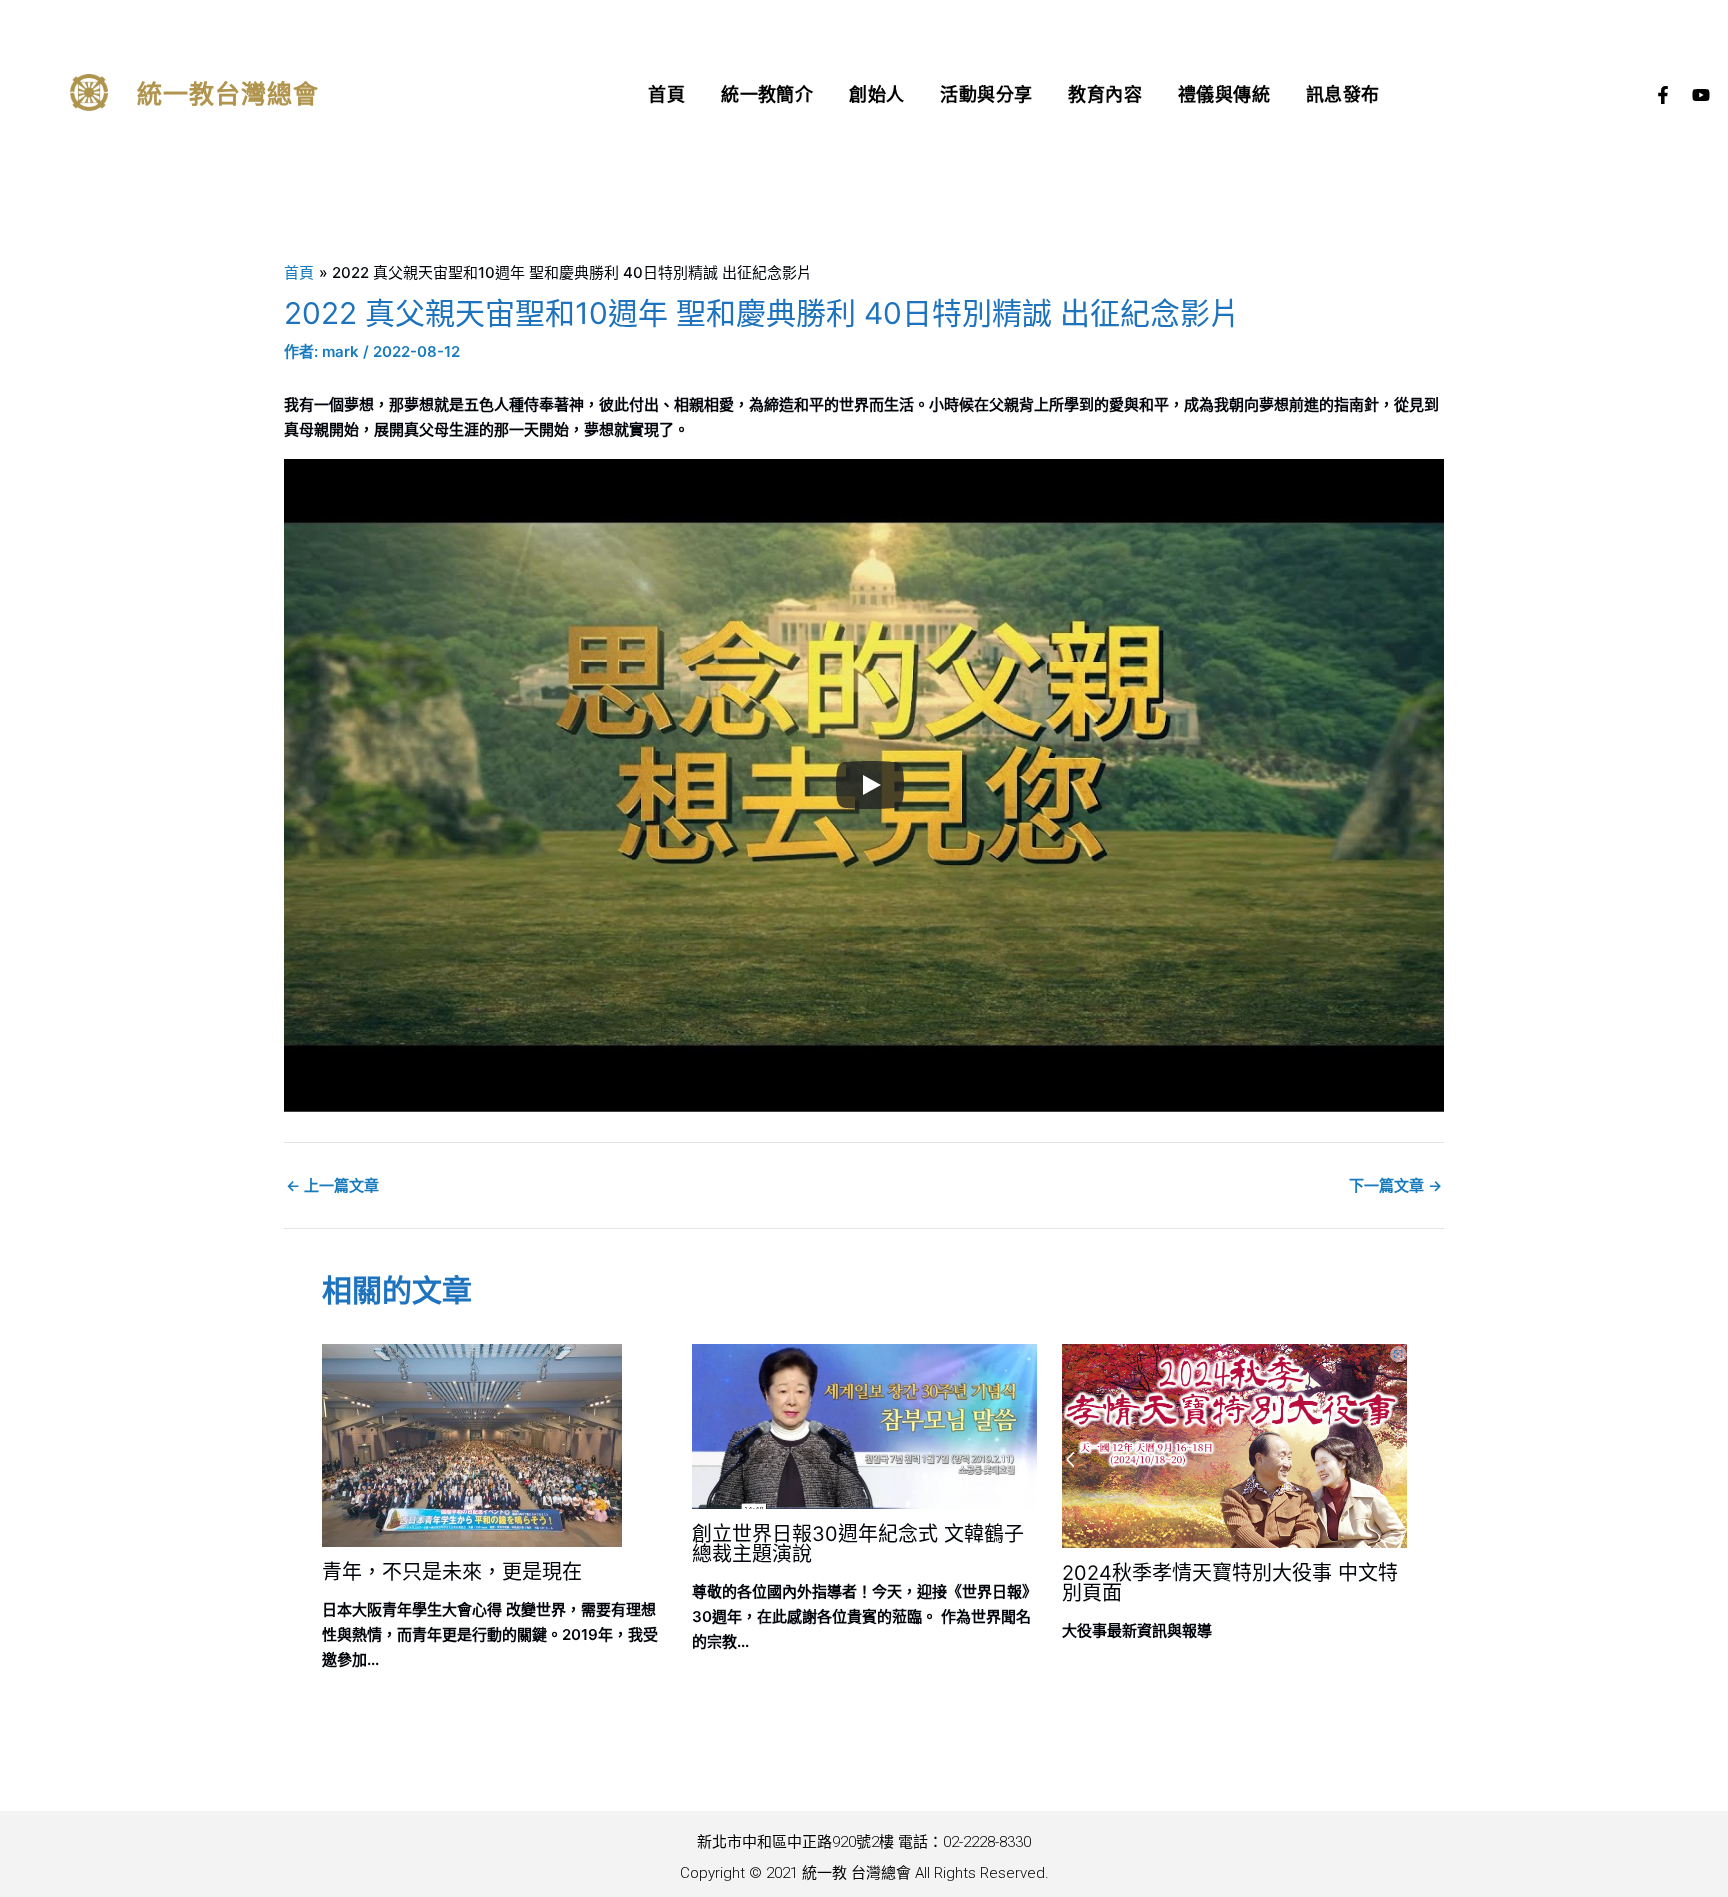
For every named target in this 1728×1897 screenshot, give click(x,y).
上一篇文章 (332, 1185)
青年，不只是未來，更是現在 (452, 1572)
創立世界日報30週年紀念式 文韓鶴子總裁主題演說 (858, 1544)
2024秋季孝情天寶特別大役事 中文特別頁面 (1230, 1583)
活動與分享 (986, 94)
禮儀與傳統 (1224, 94)
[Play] (870, 785)
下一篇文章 (1395, 1185)
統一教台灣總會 (228, 94)
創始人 (876, 94)
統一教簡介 (767, 94)
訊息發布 (1343, 94)
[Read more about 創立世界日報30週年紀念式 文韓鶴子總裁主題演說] (864, 1424)
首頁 (666, 94)
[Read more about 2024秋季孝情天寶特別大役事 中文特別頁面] (1234, 1444)
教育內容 (1105, 94)
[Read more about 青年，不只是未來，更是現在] (472, 1444)
